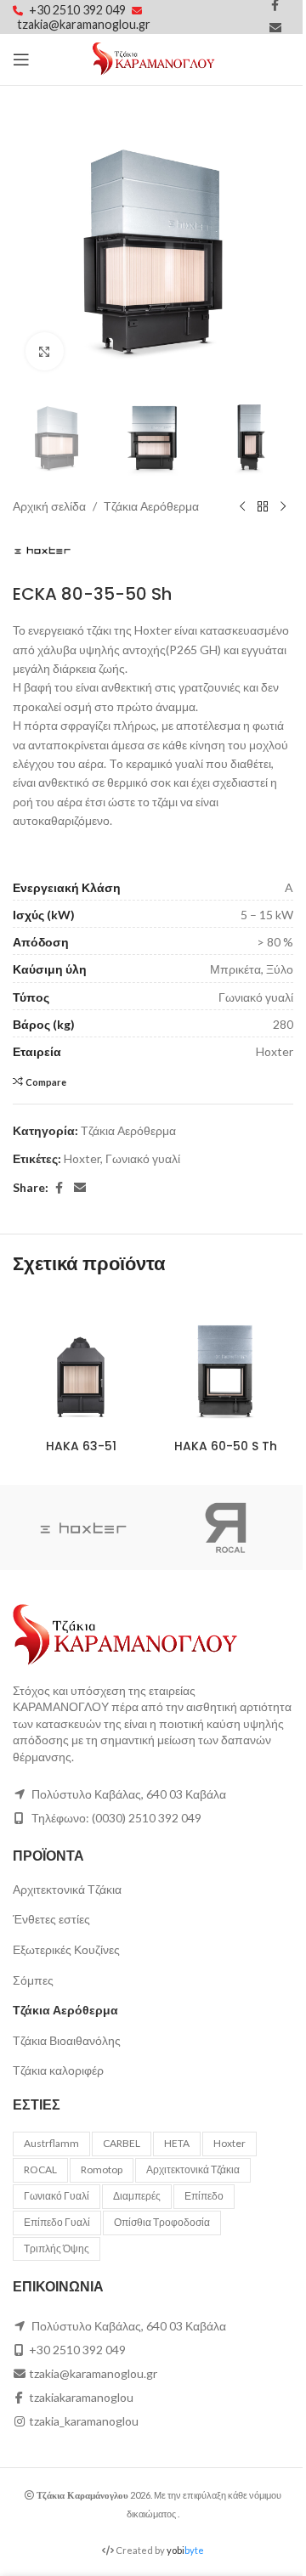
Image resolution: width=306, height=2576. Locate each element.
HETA (177, 2143)
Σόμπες (33, 1980)
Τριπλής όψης (57, 2248)
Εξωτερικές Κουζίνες (66, 1949)
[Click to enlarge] (45, 351)
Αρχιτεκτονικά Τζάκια (67, 1889)
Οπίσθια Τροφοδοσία (162, 2222)
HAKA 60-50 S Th (226, 1446)
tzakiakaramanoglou (81, 2397)
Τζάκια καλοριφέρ (58, 2070)
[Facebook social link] (59, 1188)
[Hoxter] (83, 1528)
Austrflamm (51, 2143)
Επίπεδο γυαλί (57, 2222)
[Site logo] (153, 58)
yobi (185, 2550)
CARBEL (122, 2143)
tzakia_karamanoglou (84, 2421)
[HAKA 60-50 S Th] (225, 1363)
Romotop (102, 2169)
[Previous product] (242, 506)
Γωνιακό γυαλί (143, 1158)
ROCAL (40, 2169)
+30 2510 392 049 (79, 10)
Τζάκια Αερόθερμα (151, 506)
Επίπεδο (204, 2196)
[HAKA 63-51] (81, 1363)
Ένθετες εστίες (51, 1919)
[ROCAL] (223, 1528)
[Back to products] (263, 506)
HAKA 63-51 (81, 1446)
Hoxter (82, 1158)
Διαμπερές (137, 2196)
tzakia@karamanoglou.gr (84, 24)
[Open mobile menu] (21, 59)
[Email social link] (275, 28)
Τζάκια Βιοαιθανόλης (67, 2040)
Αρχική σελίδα (49, 506)
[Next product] (283, 506)
